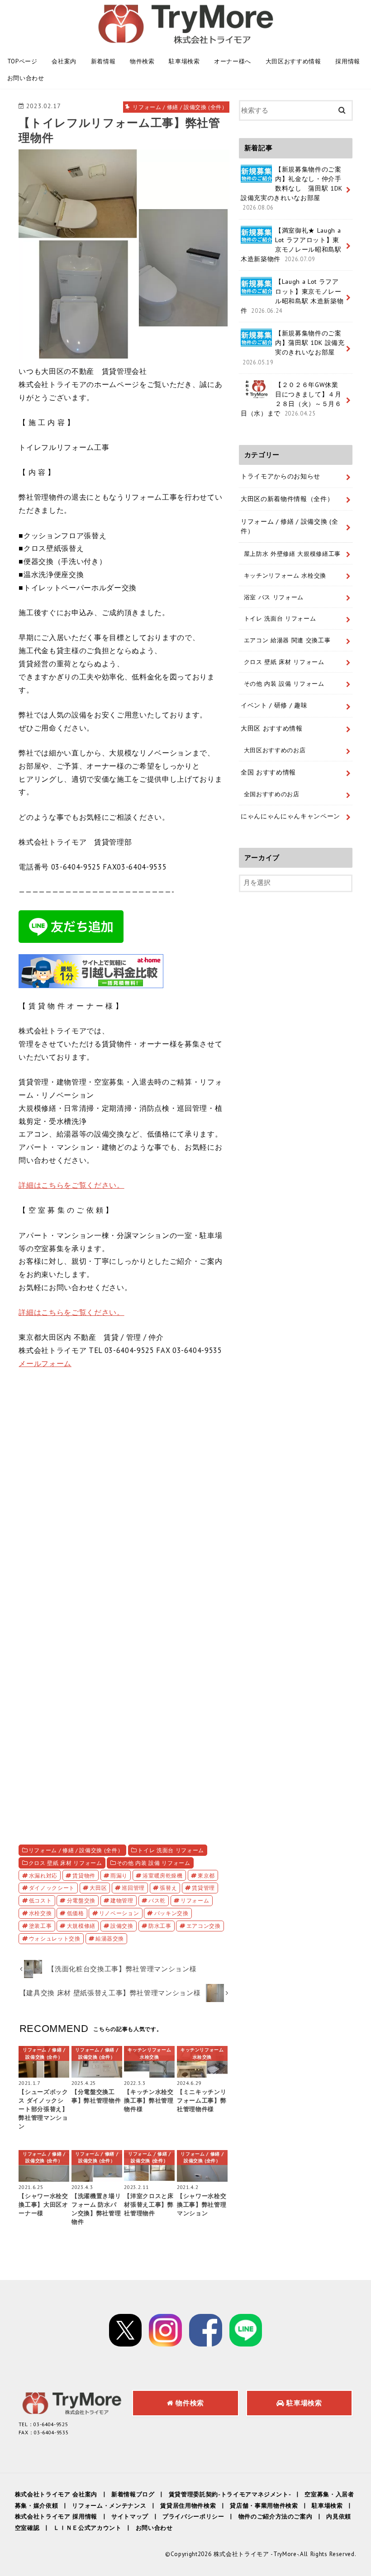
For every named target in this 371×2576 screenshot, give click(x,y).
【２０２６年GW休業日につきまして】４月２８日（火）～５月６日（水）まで (291, 399)
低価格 (76, 1913)
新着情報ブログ (133, 2494)
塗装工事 (40, 1926)
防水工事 (160, 1926)
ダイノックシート (52, 1888)
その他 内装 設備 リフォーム (154, 1863)
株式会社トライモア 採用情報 (56, 2516)
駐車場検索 (184, 61)
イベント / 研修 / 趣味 (274, 705)
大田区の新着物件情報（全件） (287, 499)
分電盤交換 (81, 1900)
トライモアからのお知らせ (281, 476)
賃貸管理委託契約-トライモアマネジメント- (230, 2494)
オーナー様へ (233, 61)
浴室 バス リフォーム (274, 597)
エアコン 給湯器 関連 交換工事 (287, 640)
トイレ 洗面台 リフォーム (171, 1850)
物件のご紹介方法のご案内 (276, 2516)
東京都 (206, 1875)
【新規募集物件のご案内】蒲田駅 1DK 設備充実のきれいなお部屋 (294, 347)
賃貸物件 (84, 1875)
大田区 (98, 1888)
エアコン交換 (204, 1926)
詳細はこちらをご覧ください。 (71, 1185)
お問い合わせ (26, 78)
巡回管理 (133, 1888)
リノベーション (119, 1913)
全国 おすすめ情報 (268, 772)
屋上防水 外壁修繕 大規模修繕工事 (292, 554)
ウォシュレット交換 (55, 1938)
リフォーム (195, 1900)
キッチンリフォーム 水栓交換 (285, 575)
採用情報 (348, 61)
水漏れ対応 (43, 1875)
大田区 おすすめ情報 (272, 728)
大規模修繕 (81, 1926)
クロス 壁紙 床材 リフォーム (65, 1863)
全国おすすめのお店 (272, 794)
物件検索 (142, 61)
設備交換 (122, 1926)
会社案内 (64, 61)
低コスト (40, 1900)
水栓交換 (40, 1913)
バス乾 (157, 1900)
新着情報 (103, 61)
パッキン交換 (171, 1913)
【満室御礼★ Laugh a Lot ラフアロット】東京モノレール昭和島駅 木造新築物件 (291, 245)
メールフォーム (45, 1363)
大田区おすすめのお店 (275, 750)
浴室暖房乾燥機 (163, 1875)
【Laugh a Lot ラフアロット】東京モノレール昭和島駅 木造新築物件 (292, 296)
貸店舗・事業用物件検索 (264, 2506)
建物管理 (122, 1900)
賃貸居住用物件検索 (188, 2506)
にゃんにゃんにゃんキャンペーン (290, 816)
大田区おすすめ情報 (293, 61)
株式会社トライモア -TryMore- (256, 2554)
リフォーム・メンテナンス (109, 2506)
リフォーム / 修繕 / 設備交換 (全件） (76, 1850)
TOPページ (22, 61)
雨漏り (119, 1875)
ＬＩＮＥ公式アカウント (87, 2528)
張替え (168, 1888)
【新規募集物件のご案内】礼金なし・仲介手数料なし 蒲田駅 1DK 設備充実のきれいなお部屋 (292, 188)
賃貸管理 (203, 1888)
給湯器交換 (110, 1938)
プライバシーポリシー (193, 2516)
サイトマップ (130, 2516)
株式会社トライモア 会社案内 (56, 2494)
